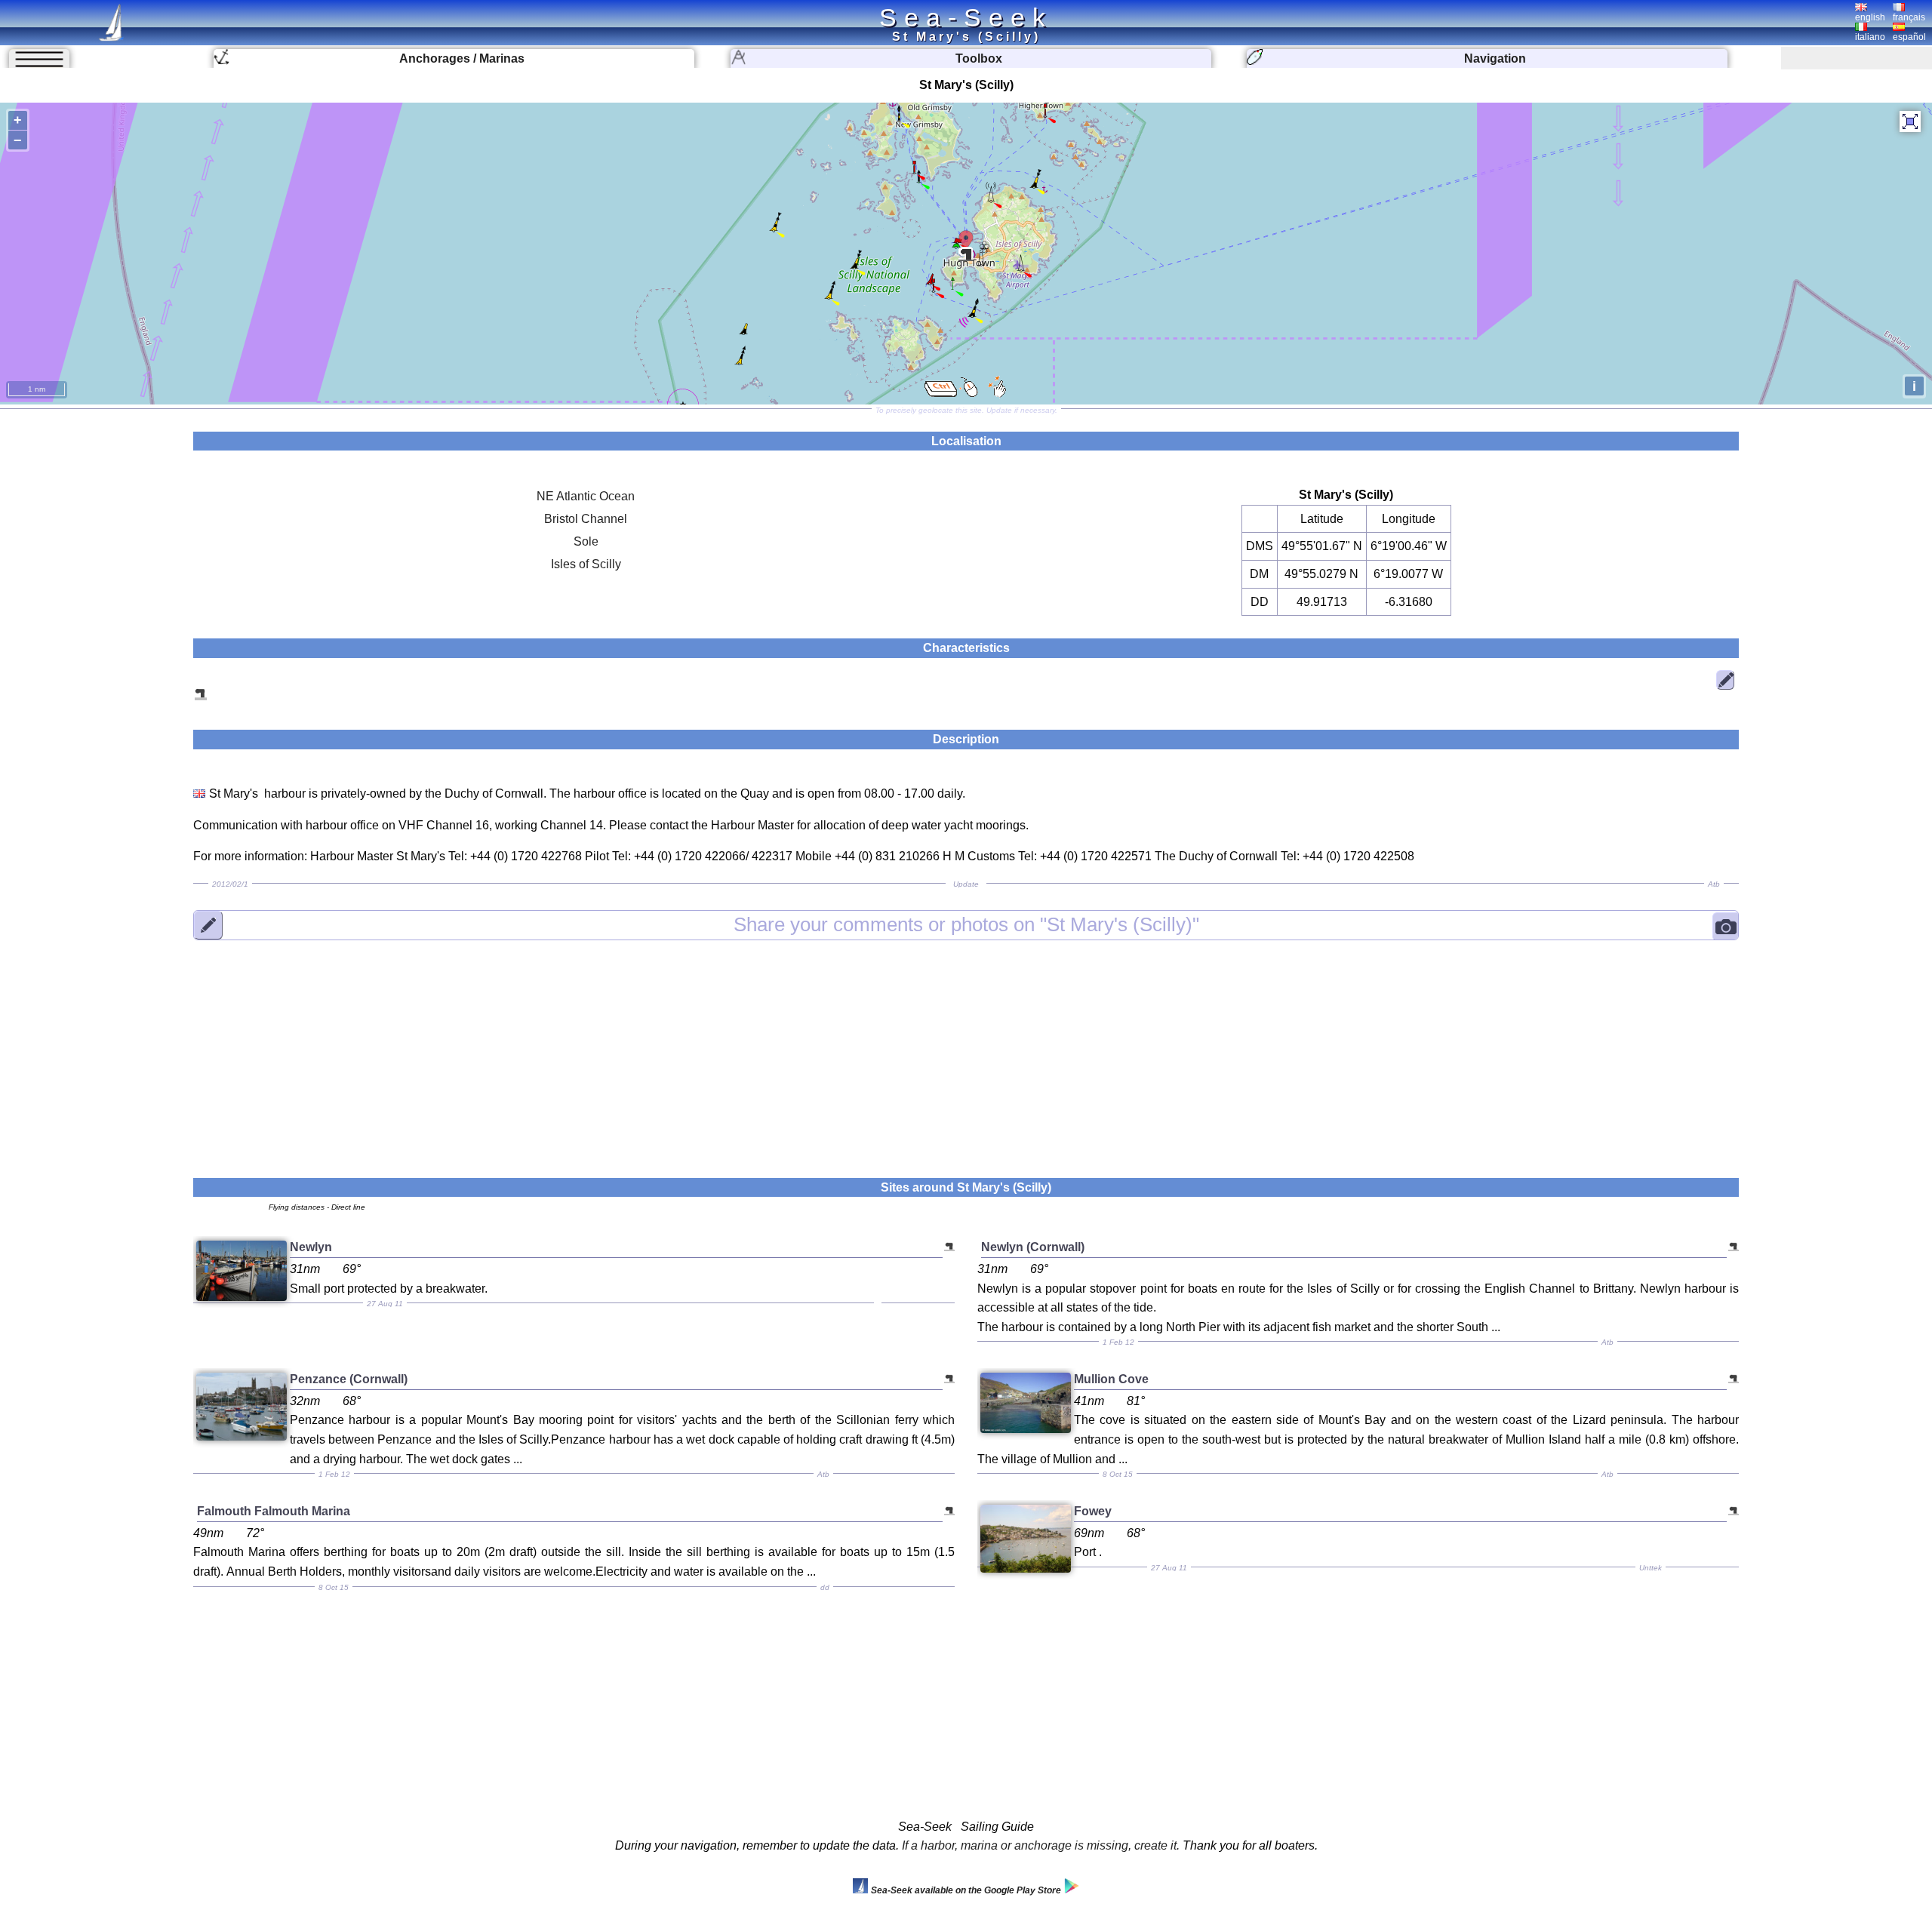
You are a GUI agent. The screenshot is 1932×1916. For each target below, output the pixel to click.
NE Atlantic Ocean (586, 496)
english (1870, 17)
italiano (1870, 37)
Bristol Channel (586, 519)
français (1909, 17)
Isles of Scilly (586, 564)
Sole (586, 541)
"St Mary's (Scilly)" (966, 924)
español (1909, 37)
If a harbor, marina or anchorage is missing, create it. (1041, 1845)
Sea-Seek (966, 17)
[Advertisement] (966, 1050)
